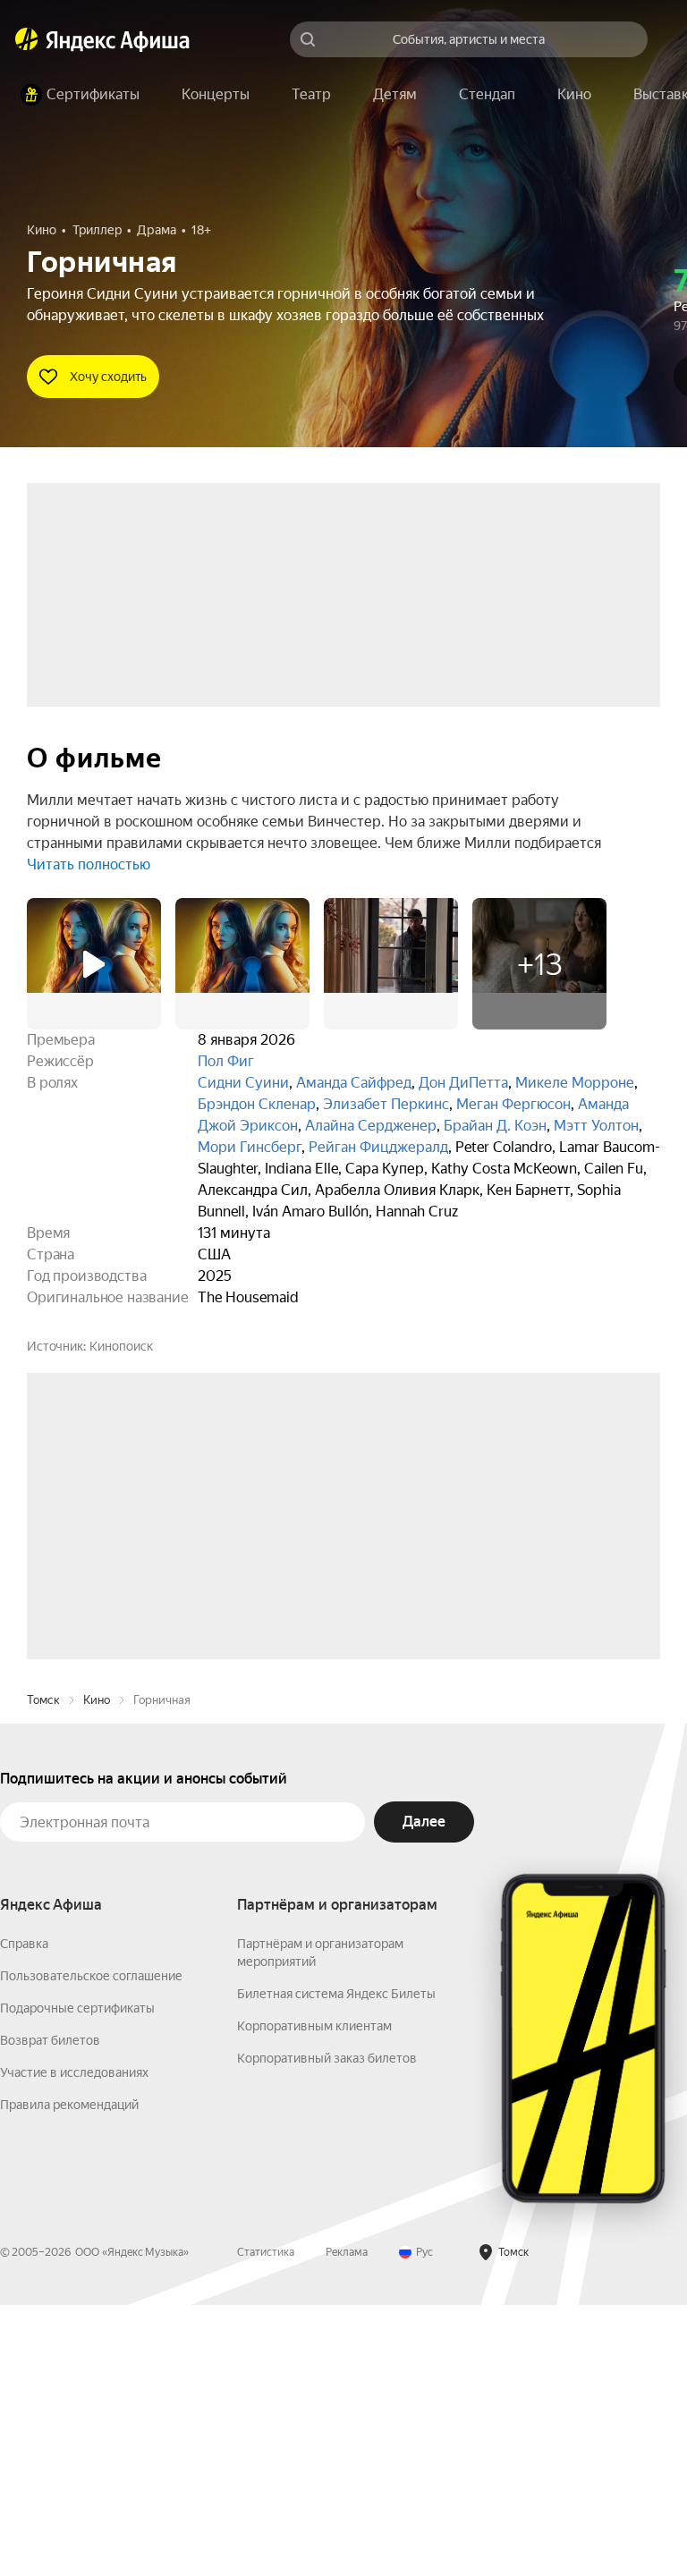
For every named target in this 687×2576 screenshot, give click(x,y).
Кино (97, 1971)
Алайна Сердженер (371, 1126)
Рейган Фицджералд (378, 1147)
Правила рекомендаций (69, 2376)
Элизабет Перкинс (386, 1104)
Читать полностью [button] (89, 864)
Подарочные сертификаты (77, 2279)
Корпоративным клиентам (314, 2297)
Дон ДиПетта (463, 1083)
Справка (24, 2215)
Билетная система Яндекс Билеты (336, 2265)
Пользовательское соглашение (91, 2247)
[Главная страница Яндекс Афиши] (27, 39)
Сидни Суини (243, 1083)
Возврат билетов (50, 2311)
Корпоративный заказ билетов (327, 2329)
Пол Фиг (226, 1061)
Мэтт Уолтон (596, 1126)
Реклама (347, 2523)
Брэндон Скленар (257, 1104)
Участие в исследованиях (74, 2343)
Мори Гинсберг (250, 1147)
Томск (43, 1971)
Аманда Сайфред (354, 1083)
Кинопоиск (121, 1346)
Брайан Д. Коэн (495, 1126)
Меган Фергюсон (513, 1104)
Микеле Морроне (575, 1083)
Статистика (266, 2523)
